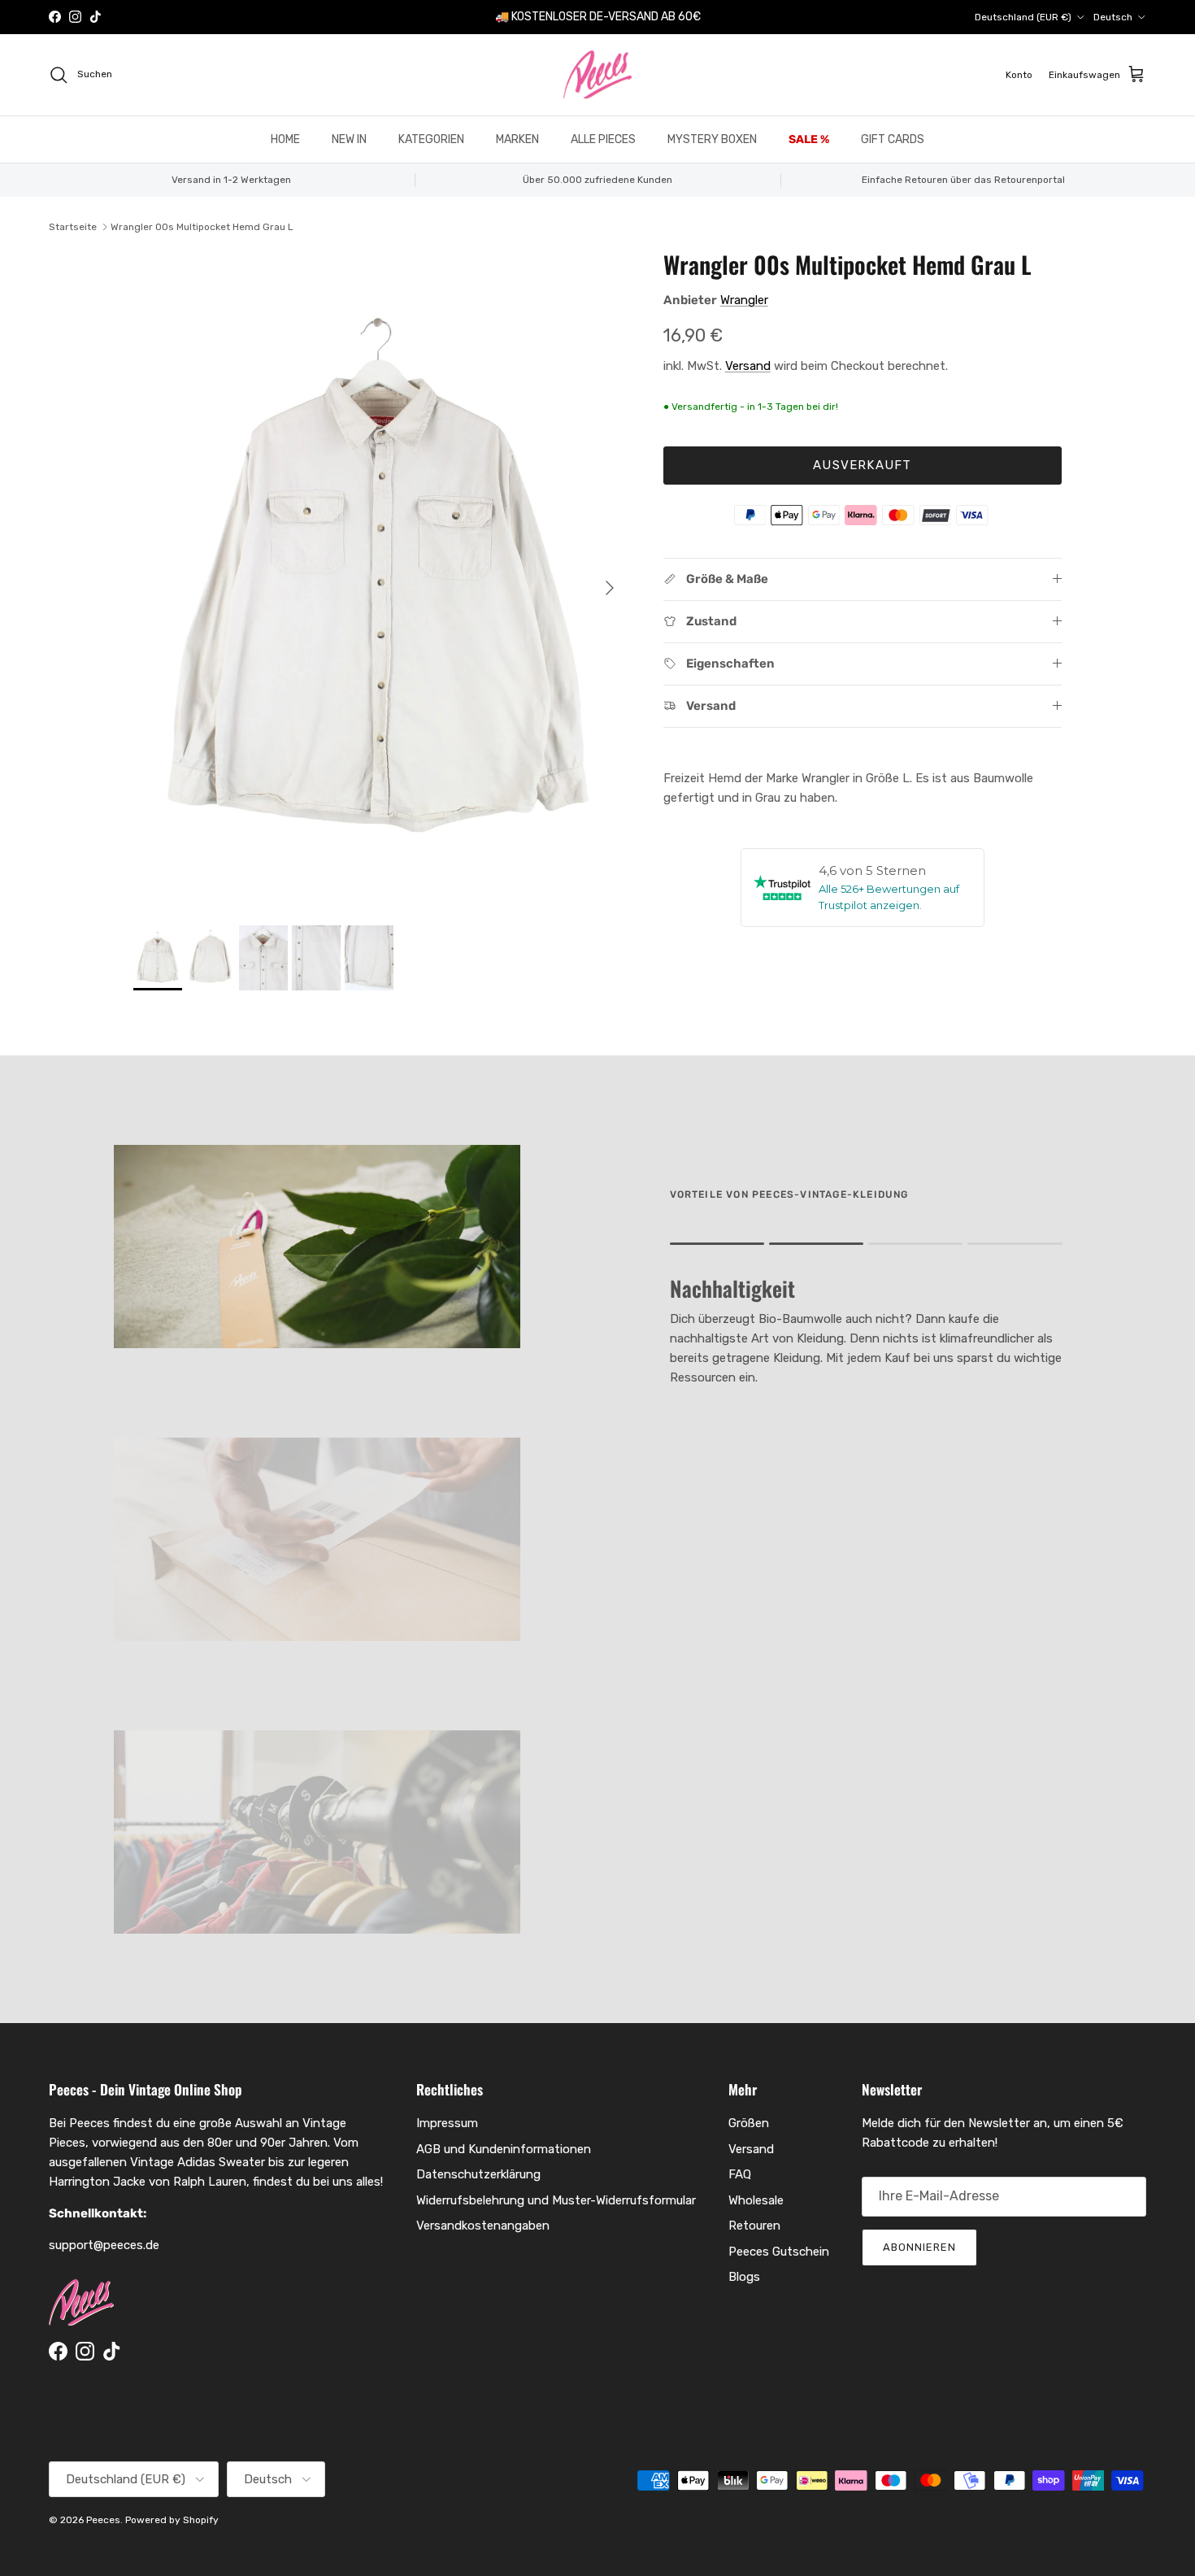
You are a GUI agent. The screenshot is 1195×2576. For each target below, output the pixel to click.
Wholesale (756, 2200)
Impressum (447, 2123)
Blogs (744, 2277)
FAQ (740, 2174)
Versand (748, 366)
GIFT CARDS (893, 139)
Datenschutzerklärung (478, 2174)
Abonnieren (919, 2247)
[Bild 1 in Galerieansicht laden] (380, 580)
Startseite (73, 227)
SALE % (809, 139)
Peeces (103, 2520)
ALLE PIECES (603, 139)
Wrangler (744, 300)
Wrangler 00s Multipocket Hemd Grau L (202, 227)
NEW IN (349, 139)
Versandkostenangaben (483, 2226)
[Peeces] (598, 75)
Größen (749, 2123)
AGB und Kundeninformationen (504, 2149)
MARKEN (517, 139)
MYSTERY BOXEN (712, 139)
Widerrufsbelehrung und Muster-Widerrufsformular (556, 2200)
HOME (285, 139)
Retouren (754, 2226)
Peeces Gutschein (779, 2252)
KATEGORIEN (431, 139)
